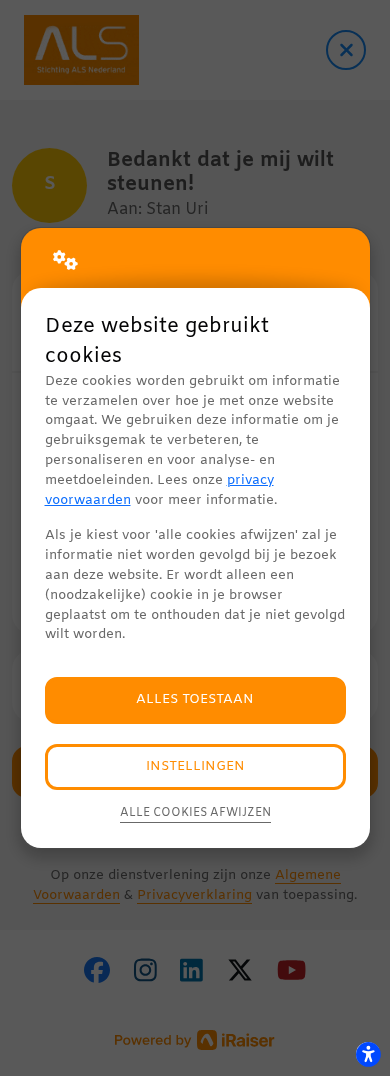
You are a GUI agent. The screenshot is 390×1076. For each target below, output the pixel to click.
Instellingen (195, 766)
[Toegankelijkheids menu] (368, 1054)
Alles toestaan (195, 699)
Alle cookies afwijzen (195, 813)
